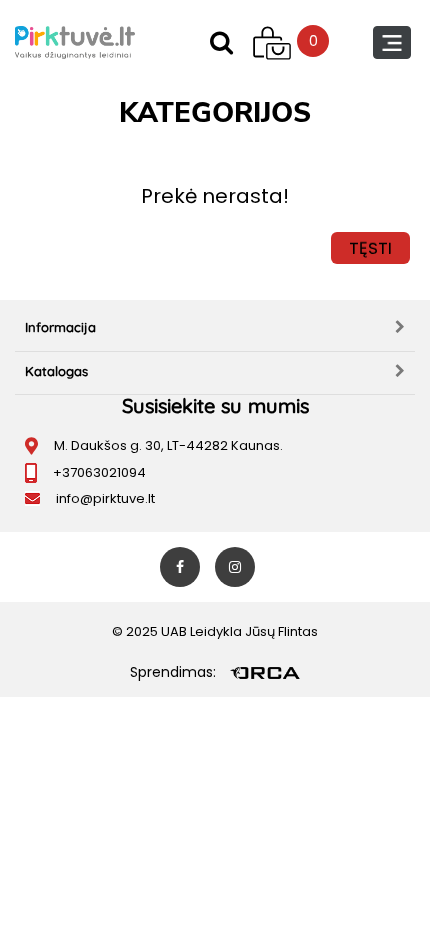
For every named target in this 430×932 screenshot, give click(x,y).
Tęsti (370, 248)
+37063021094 (99, 472)
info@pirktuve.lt (105, 498)
